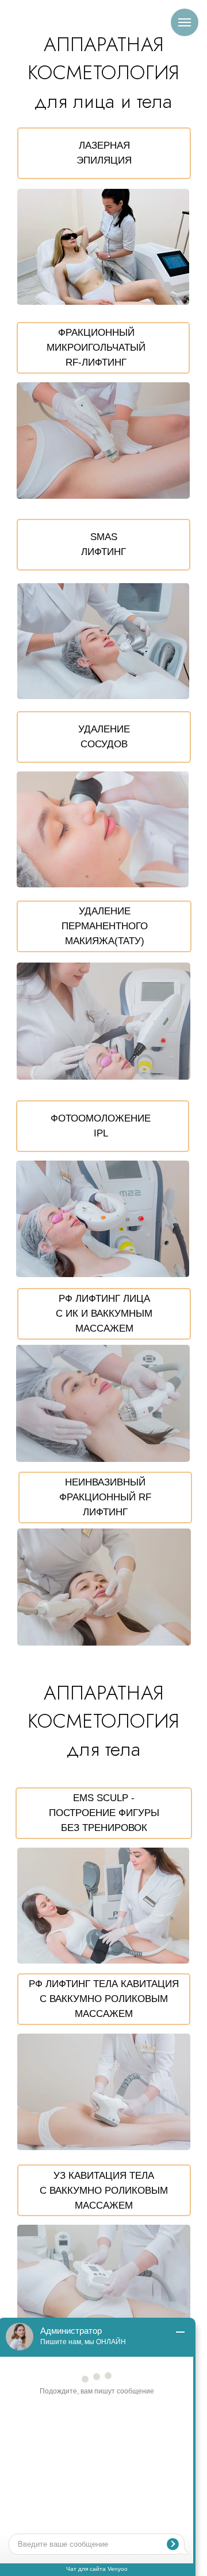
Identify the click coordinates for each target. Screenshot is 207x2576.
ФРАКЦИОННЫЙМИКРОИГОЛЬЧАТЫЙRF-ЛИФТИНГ (96, 348)
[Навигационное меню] (185, 22)
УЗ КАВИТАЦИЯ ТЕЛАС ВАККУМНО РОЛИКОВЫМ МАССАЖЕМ (104, 2191)
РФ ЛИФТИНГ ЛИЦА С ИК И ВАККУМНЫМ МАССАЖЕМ (104, 1314)
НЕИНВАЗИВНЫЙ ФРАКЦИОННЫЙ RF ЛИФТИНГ (105, 1497)
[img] (103, 247)
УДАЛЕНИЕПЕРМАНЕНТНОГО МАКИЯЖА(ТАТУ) (105, 926)
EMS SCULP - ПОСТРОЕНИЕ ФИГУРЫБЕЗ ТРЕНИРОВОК (104, 1813)
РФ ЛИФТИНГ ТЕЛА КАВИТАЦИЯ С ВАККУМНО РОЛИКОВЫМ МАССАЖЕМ (104, 1999)
